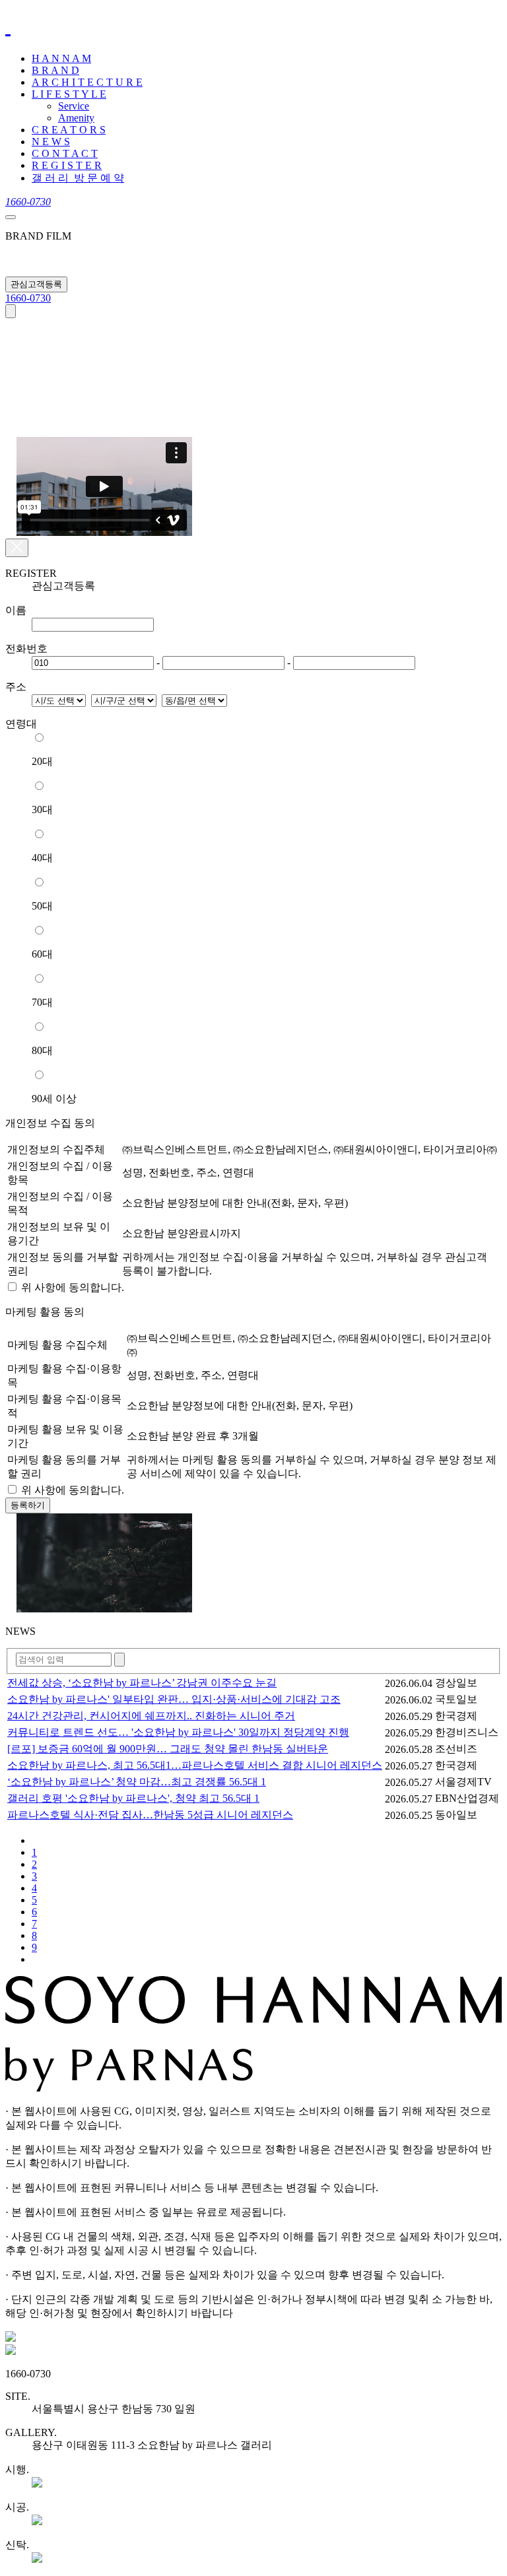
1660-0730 (28, 298)
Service (74, 106)
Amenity (76, 118)
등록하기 (28, 1505)
